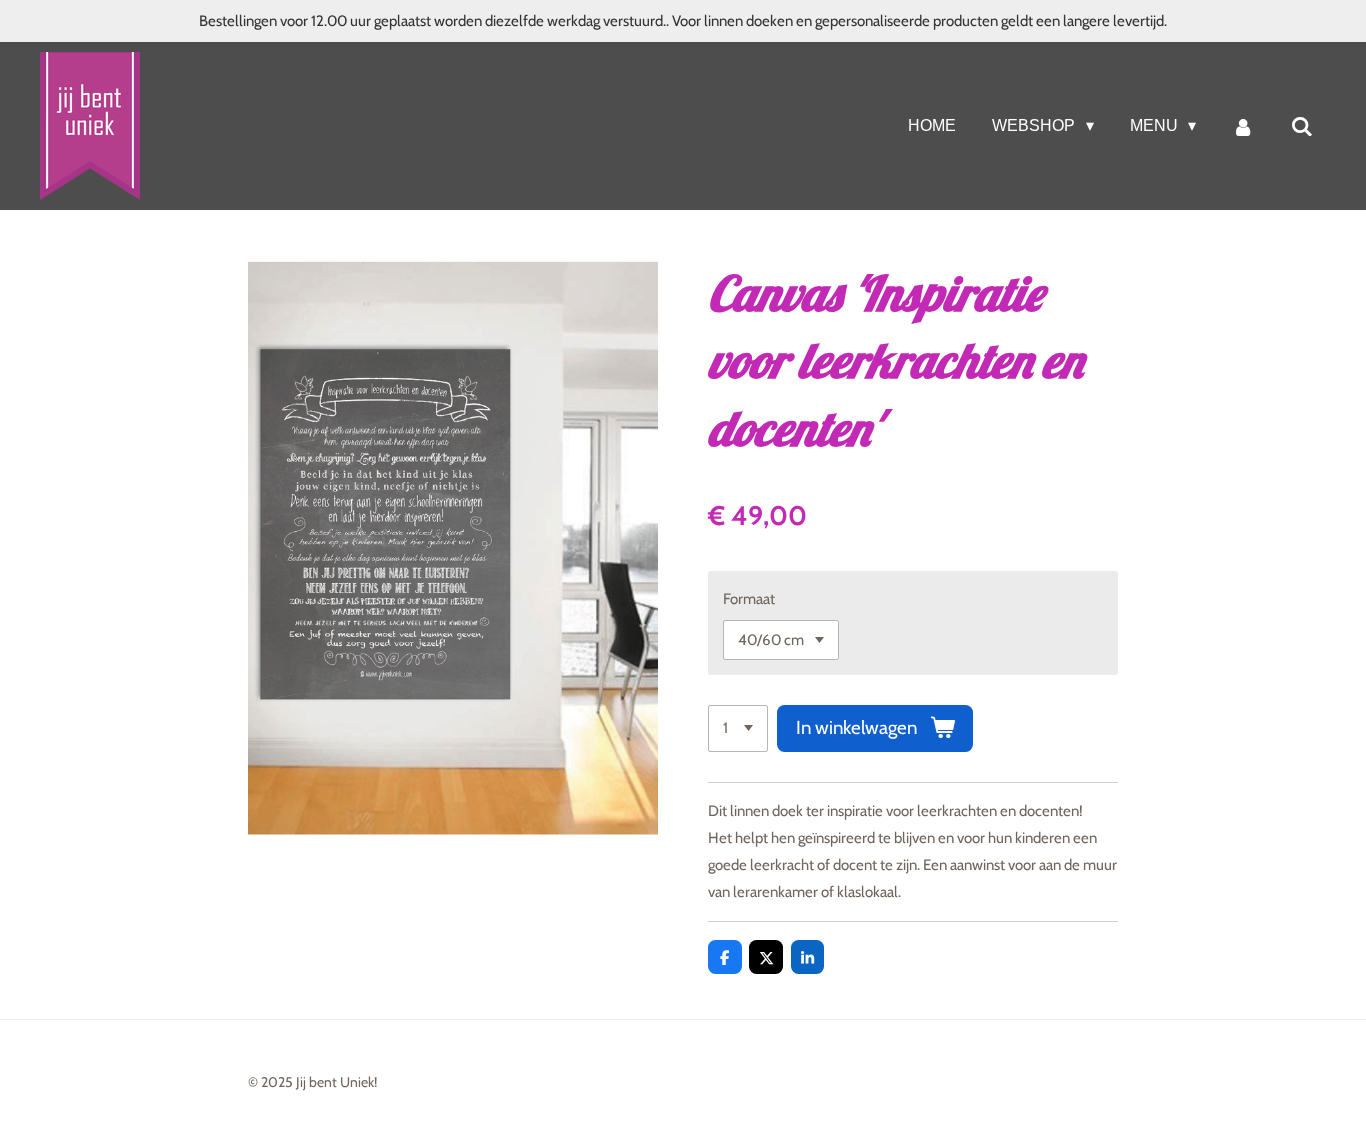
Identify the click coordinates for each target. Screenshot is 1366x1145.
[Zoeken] (1302, 126)
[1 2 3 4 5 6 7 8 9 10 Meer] (738, 728)
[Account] (1243, 126)
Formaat (749, 599)
